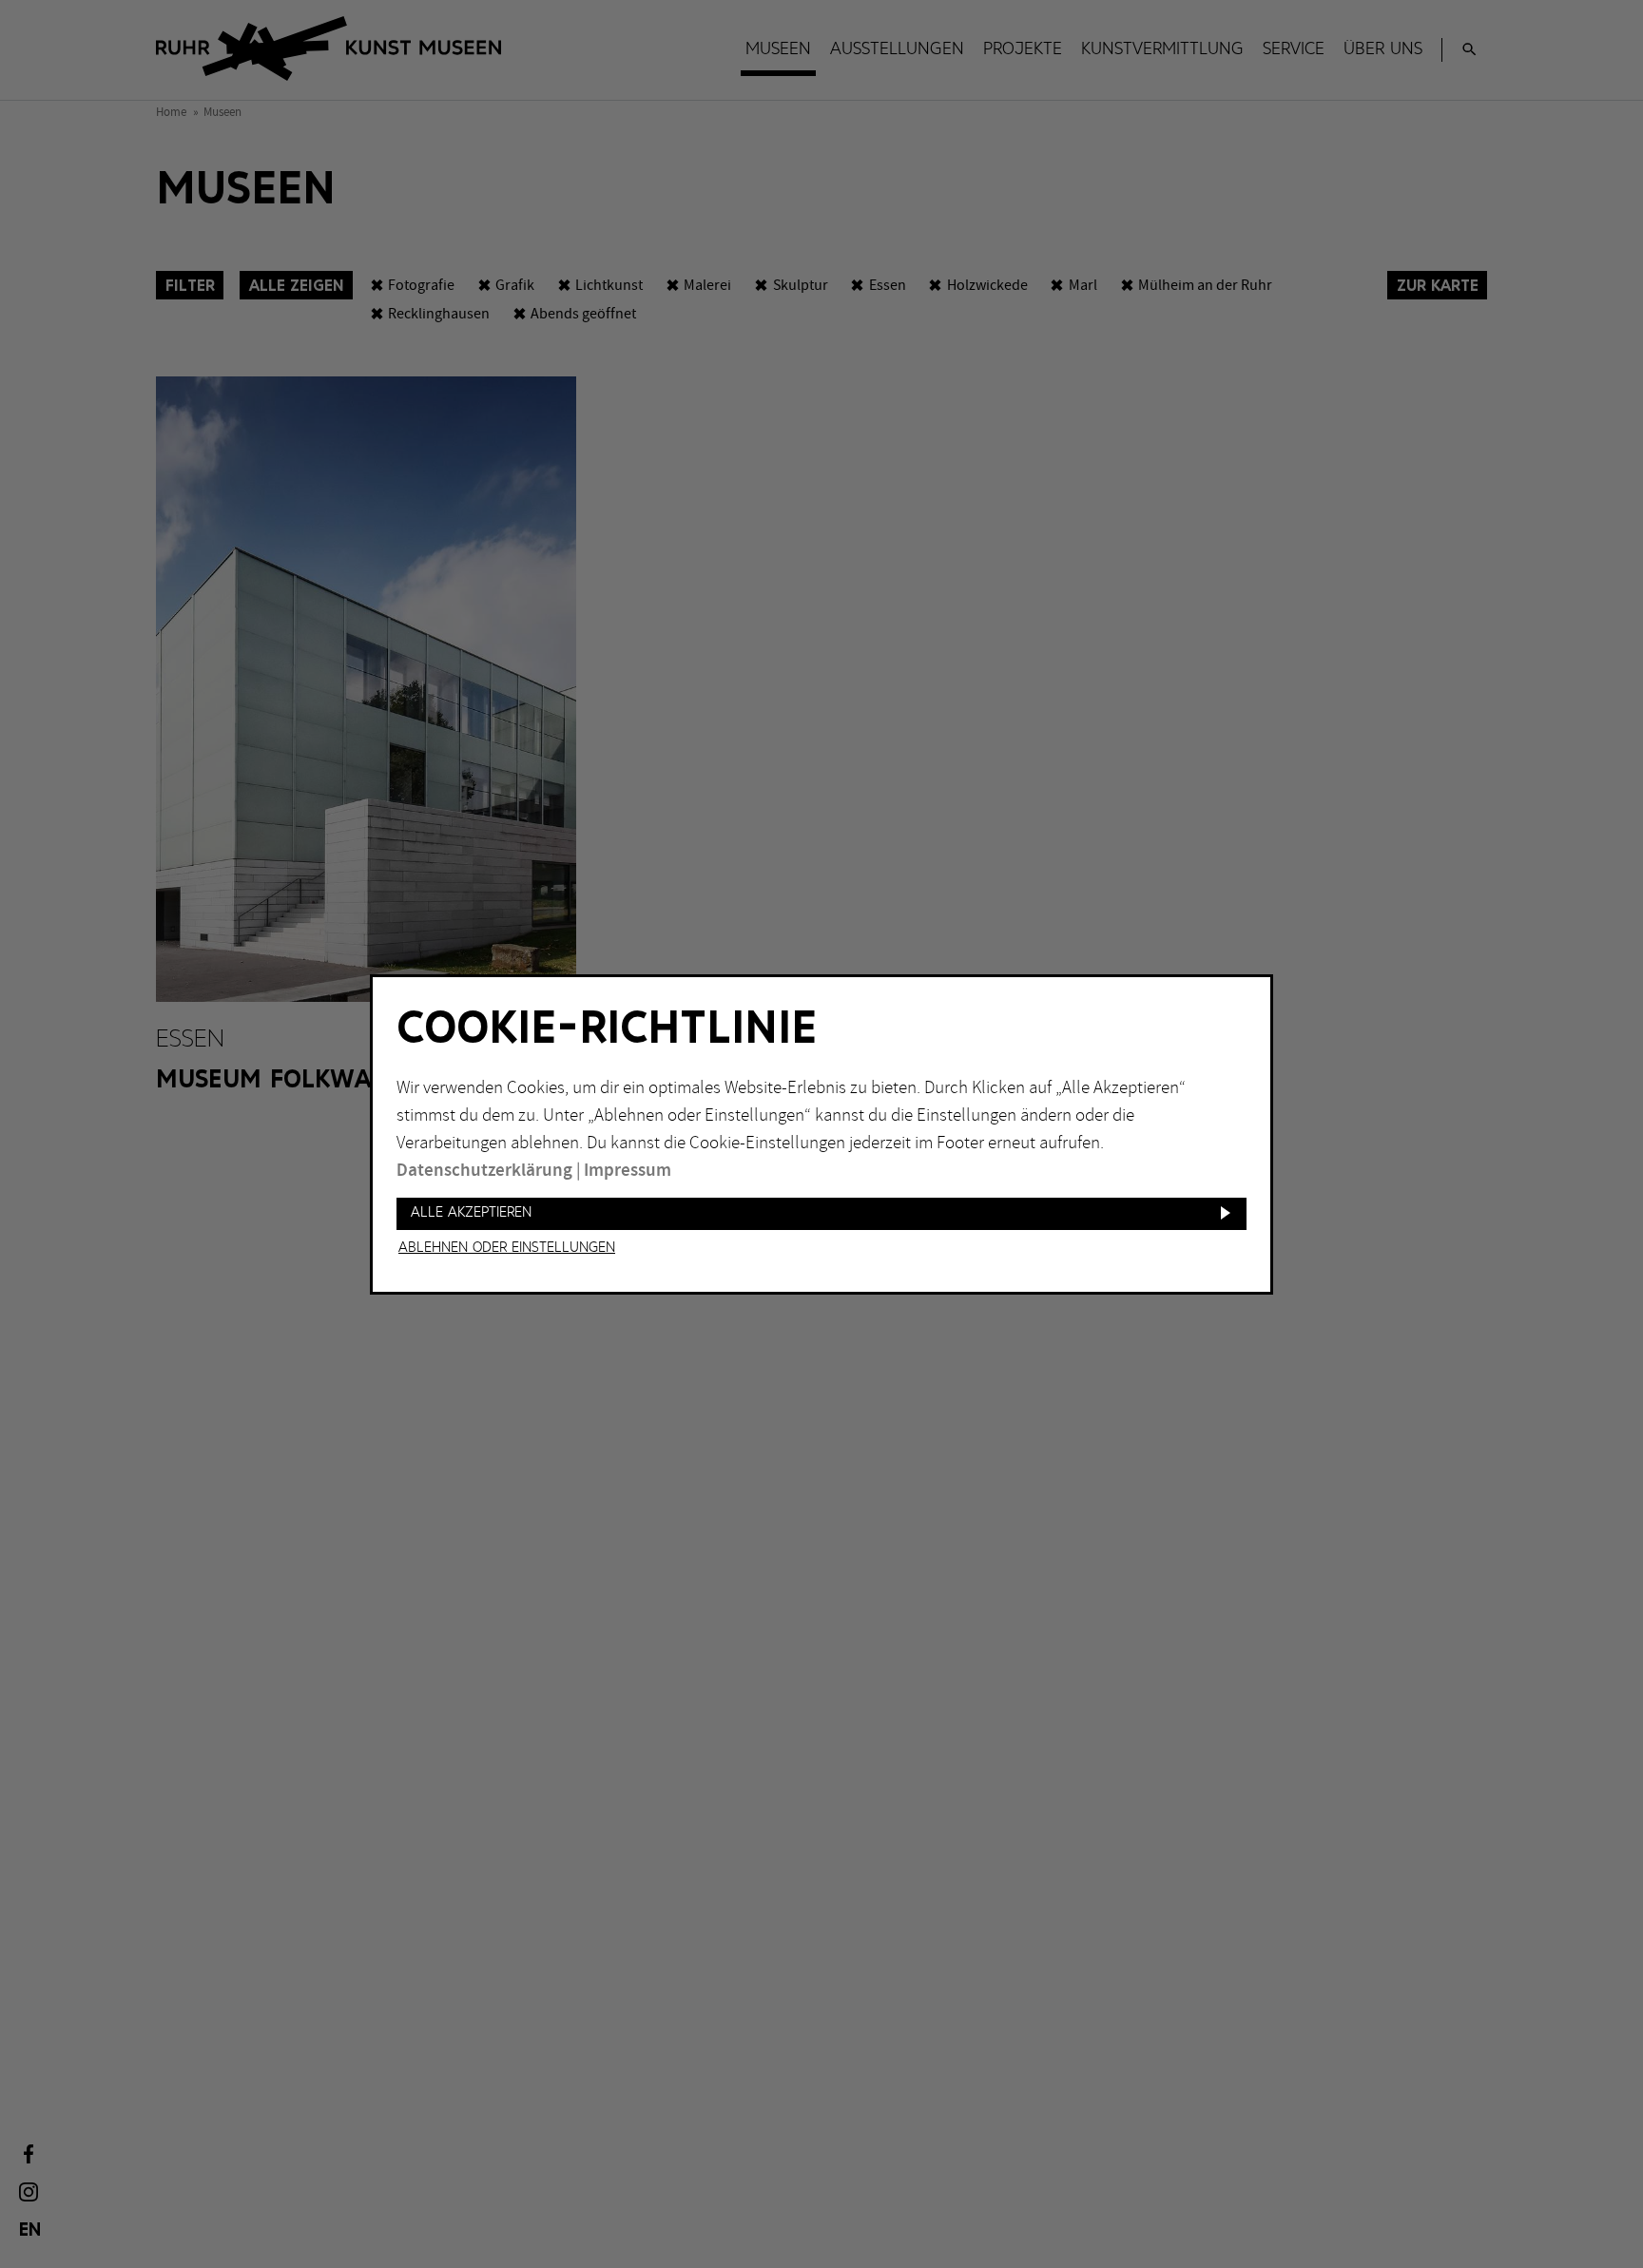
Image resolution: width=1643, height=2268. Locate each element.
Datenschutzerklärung (484, 1171)
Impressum (628, 1171)
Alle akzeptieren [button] (471, 1212)
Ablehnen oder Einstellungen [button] (507, 1248)
